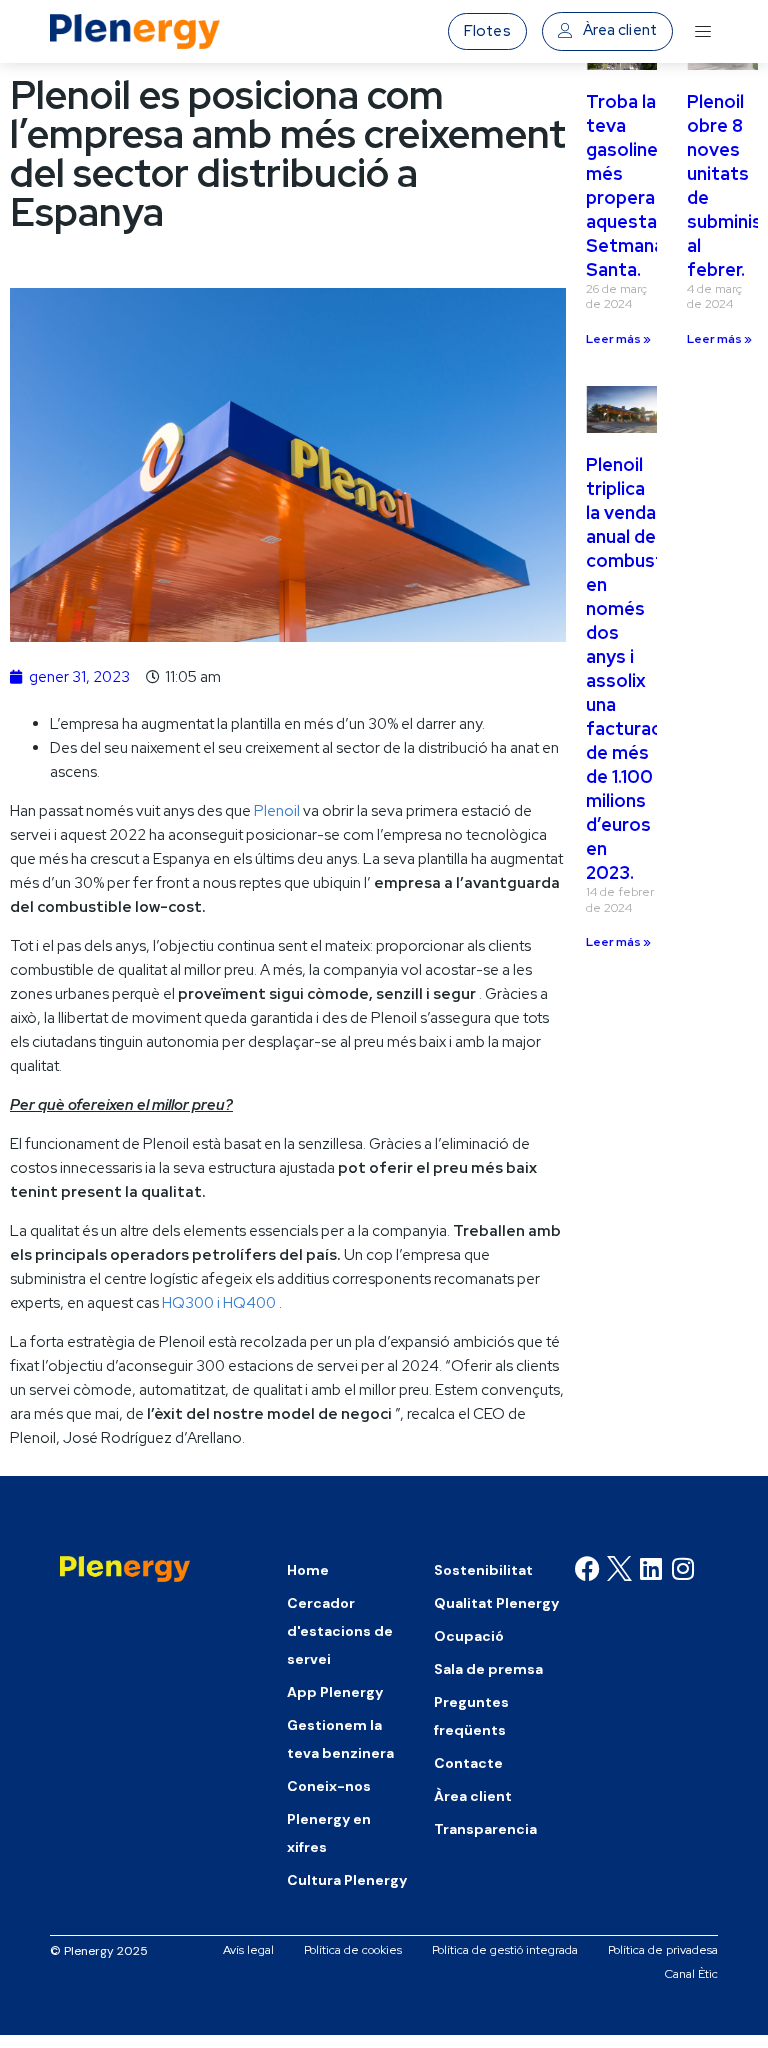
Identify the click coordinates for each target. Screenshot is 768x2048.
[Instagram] (682, 1568)
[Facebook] (587, 1568)
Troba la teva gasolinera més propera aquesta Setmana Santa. (630, 185)
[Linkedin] (650, 1568)
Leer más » (618, 339)
